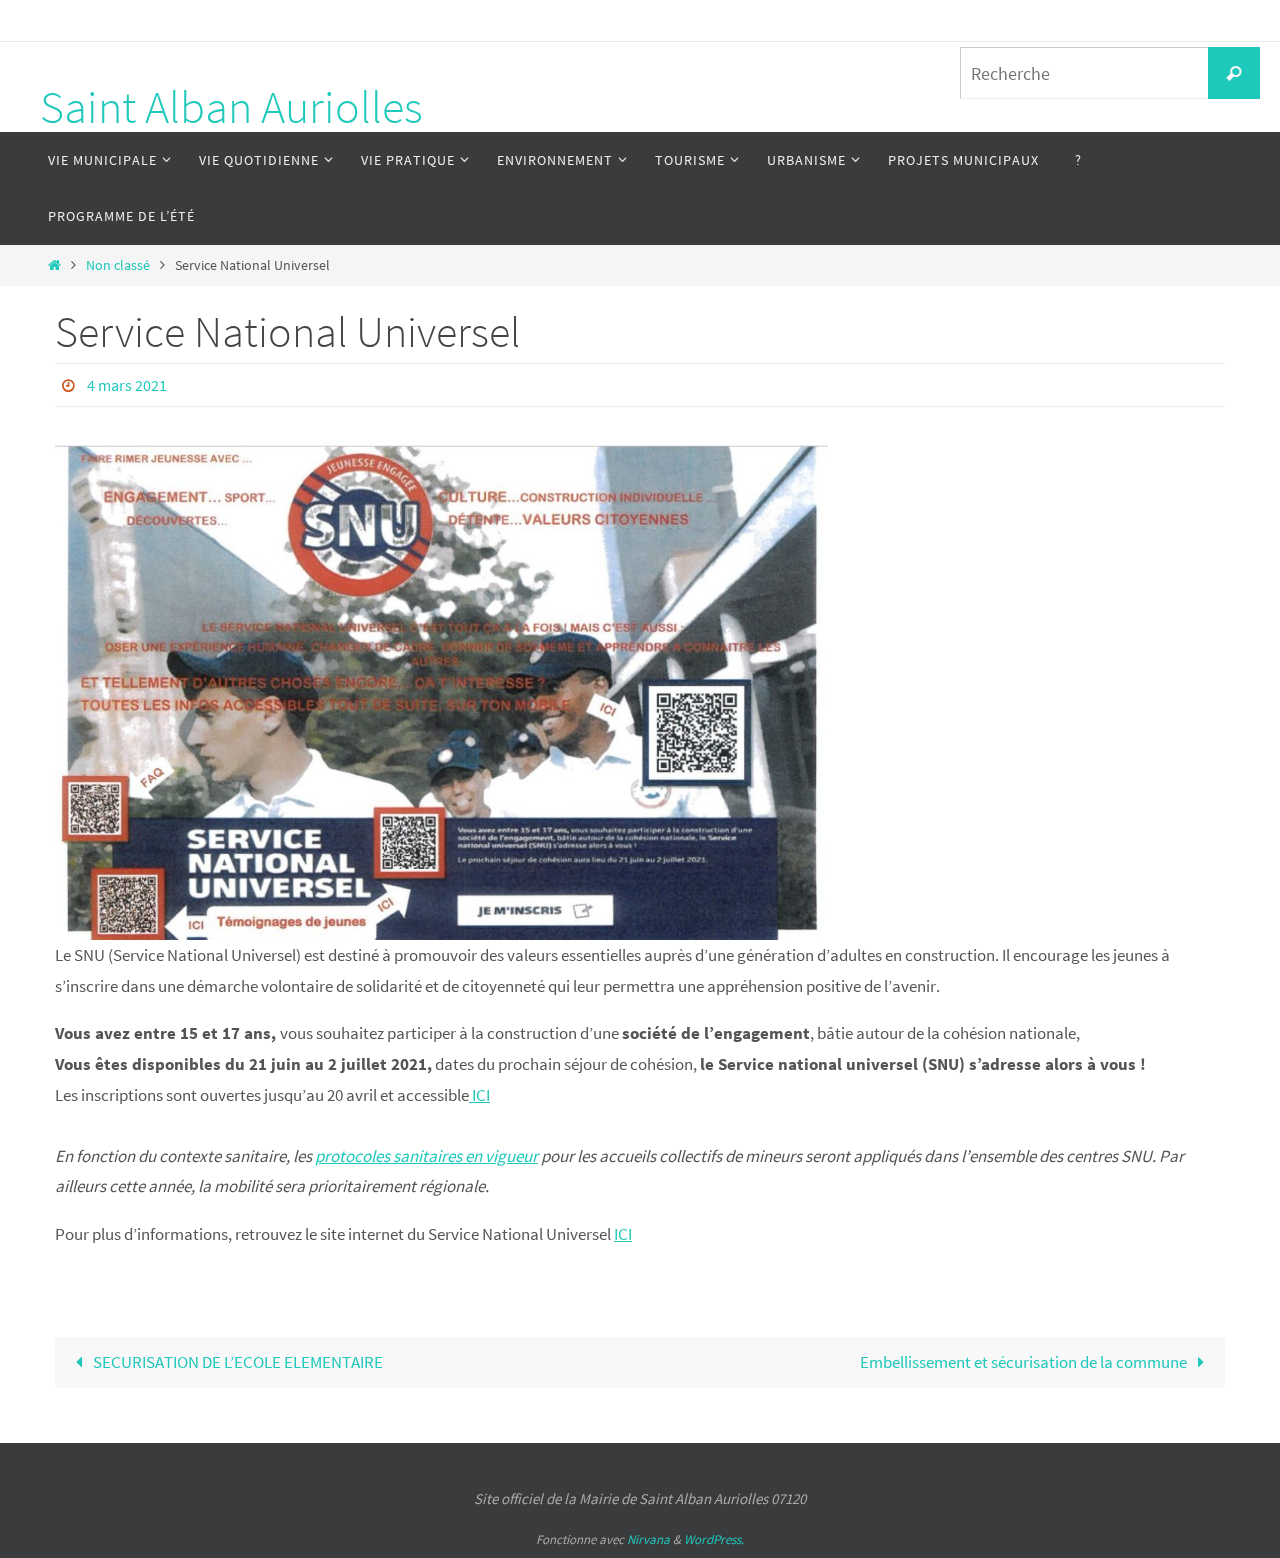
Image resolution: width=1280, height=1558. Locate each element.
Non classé (118, 265)
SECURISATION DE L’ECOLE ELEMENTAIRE (236, 1362)
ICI (479, 1095)
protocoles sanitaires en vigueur (426, 1156)
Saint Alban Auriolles (231, 107)
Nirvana (648, 1539)
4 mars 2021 (127, 385)
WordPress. (714, 1539)
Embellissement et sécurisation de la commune (1025, 1362)
